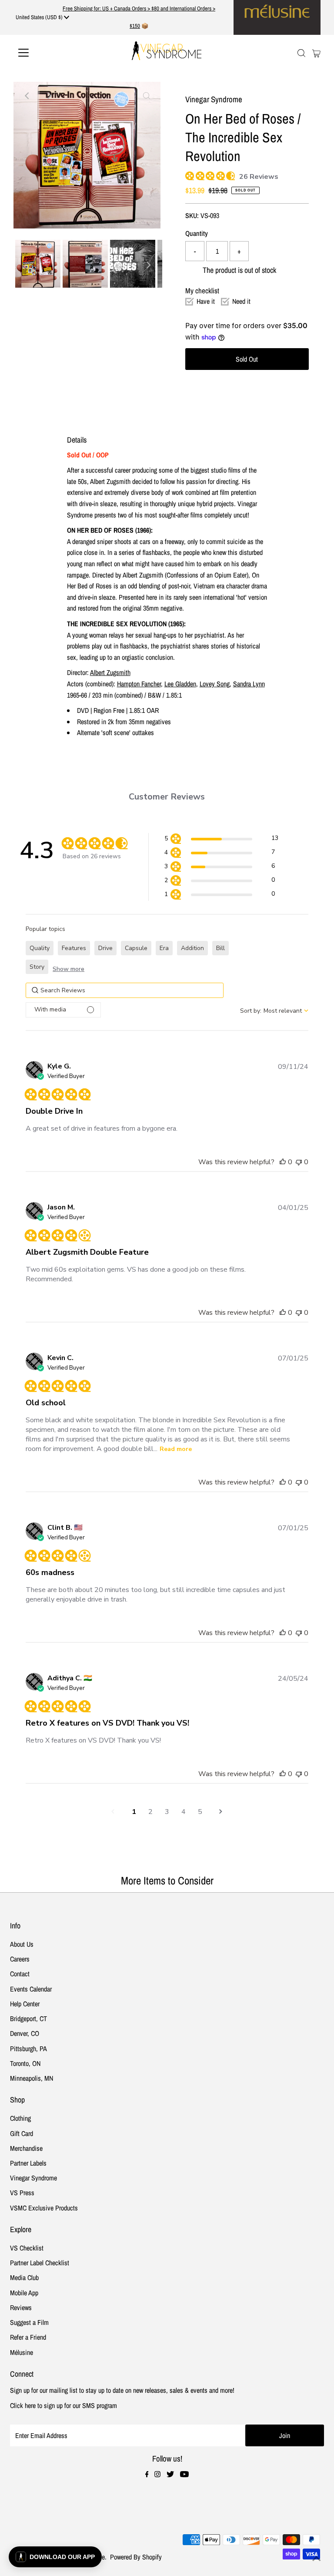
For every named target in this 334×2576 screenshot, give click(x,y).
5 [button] (200, 1812)
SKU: (192, 215)
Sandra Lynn (249, 684)
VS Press (22, 2193)
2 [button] (150, 1812)
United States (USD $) (40, 17)
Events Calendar (31, 1989)
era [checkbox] (164, 948)
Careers (20, 1959)
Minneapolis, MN (32, 2078)
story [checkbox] (37, 967)
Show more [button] (68, 969)
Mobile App (24, 2293)
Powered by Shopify (136, 2557)
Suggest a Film (29, 2322)
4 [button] (184, 1812)
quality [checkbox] (40, 948)
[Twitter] (170, 2475)
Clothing (20, 2118)
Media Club (24, 2277)
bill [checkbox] (220, 948)
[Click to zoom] (147, 96)
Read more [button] (176, 1449)
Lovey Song (215, 684)
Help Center (25, 2004)
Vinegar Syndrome (33, 2178)
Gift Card (22, 2133)
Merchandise (26, 2148)
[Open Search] (301, 53)
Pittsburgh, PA (28, 2049)
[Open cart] (316, 53)
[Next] (49, 96)
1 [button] (134, 1812)
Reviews (21, 2307)
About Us (22, 1944)
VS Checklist (27, 2248)
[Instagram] (157, 2475)
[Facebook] (147, 2475)
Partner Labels (28, 2163)
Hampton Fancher (139, 684)
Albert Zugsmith (110, 672)
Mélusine (22, 2352)
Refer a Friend (28, 2337)
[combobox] (274, 1011)
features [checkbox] (74, 948)
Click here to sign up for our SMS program (63, 2405)
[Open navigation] (49, 53)
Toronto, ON (25, 2063)
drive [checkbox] (105, 948)
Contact (20, 1974)
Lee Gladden (180, 684)
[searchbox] (125, 990)
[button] (221, 840)
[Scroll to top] (317, 2559)
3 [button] (167, 1812)
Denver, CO (25, 2033)
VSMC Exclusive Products (44, 2208)
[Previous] (27, 96)
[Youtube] (184, 2475)
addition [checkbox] (192, 948)
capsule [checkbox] (136, 948)
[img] (189, 175)
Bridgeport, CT (28, 2018)
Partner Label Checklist (40, 2263)
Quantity (197, 233)
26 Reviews (259, 177)
